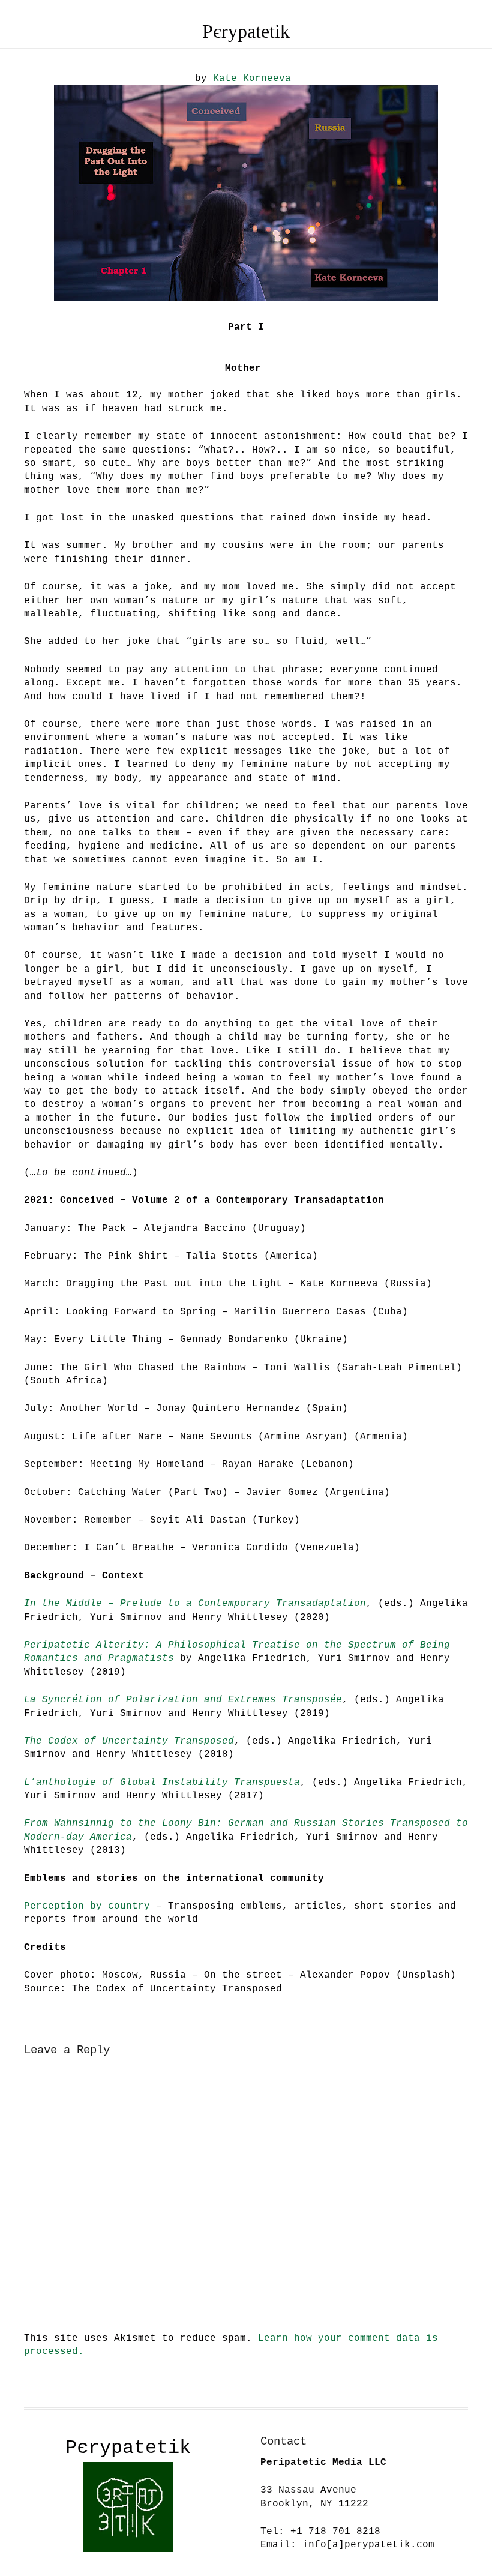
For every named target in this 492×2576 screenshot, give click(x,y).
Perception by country (87, 1906)
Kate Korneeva (252, 79)
